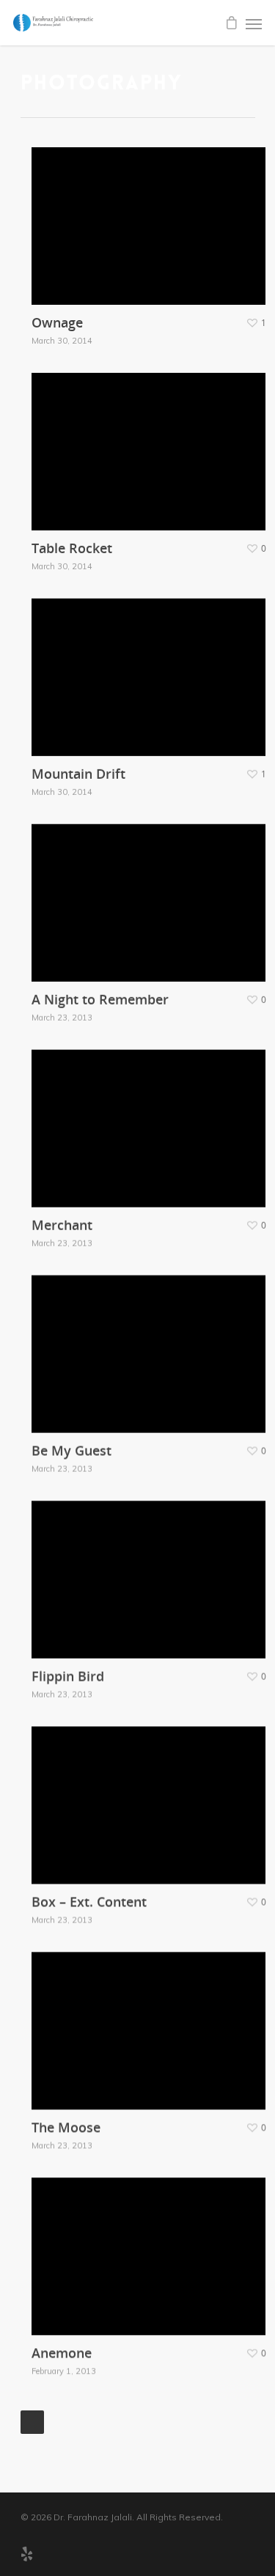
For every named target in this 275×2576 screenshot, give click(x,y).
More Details (153, 215)
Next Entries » (32, 2422)
